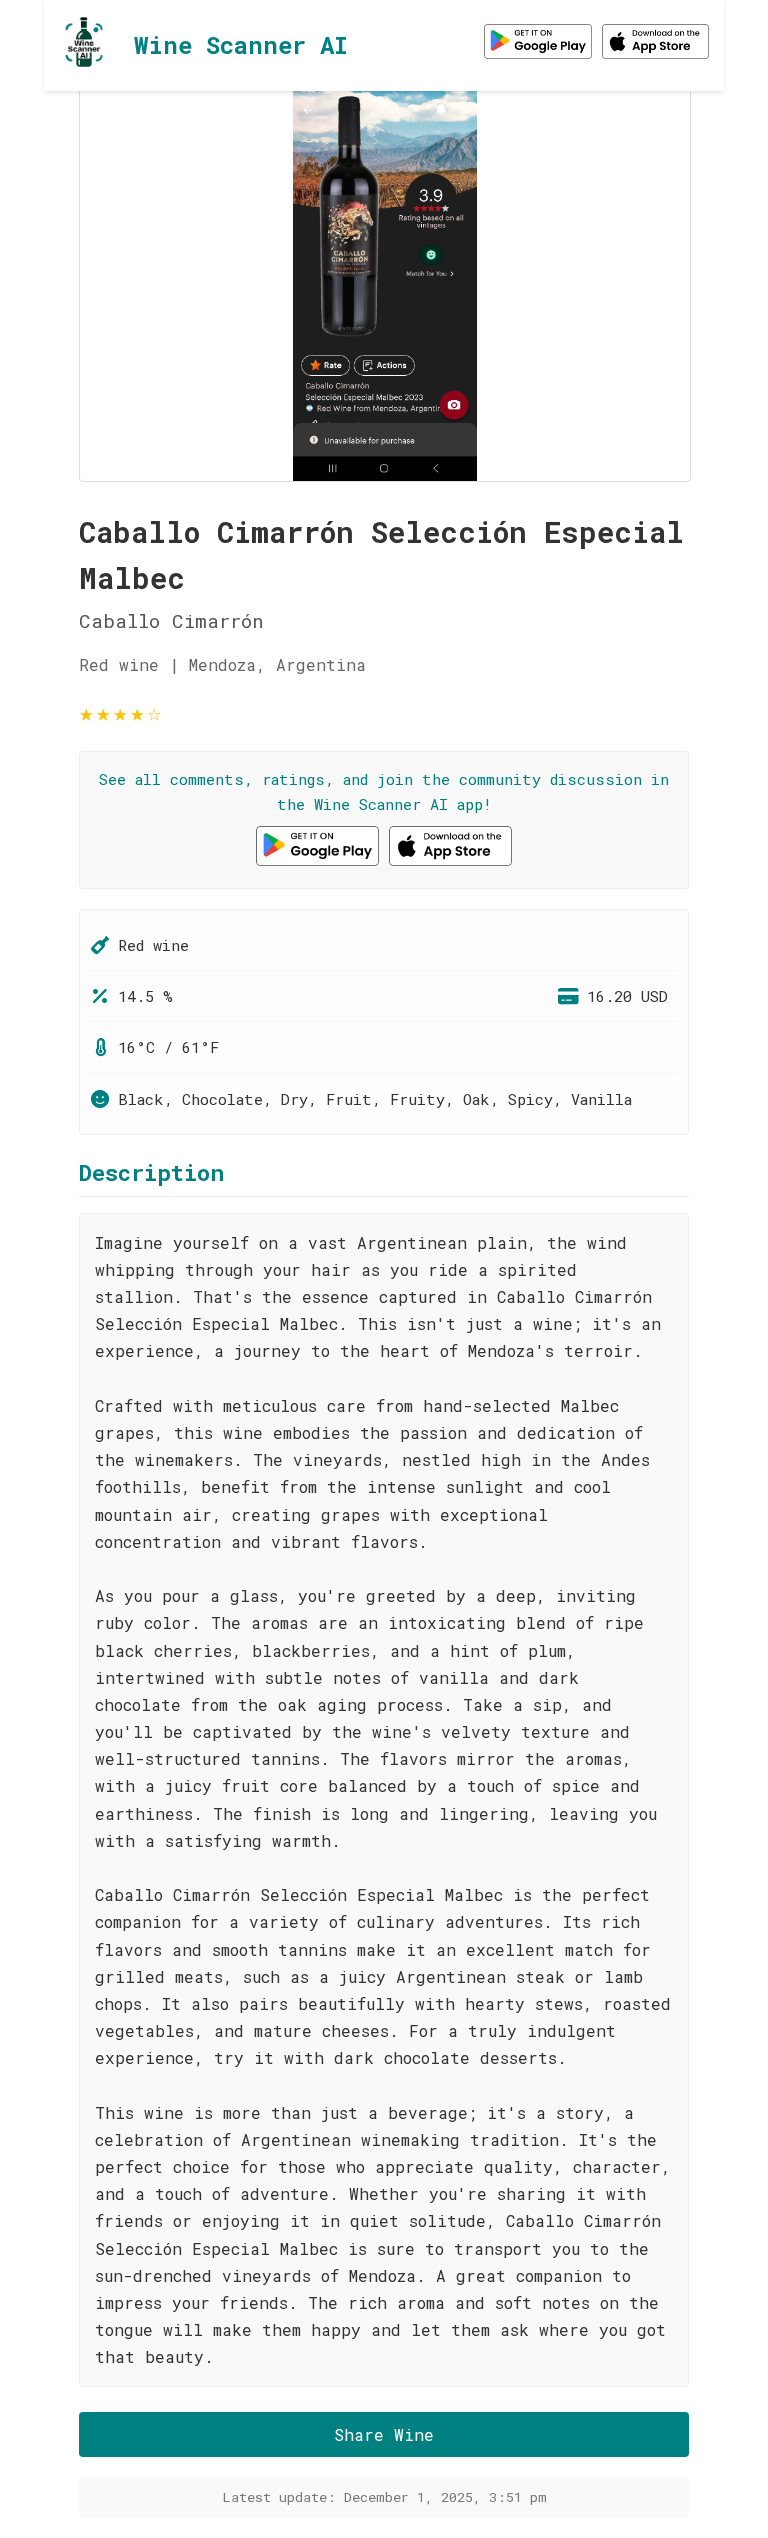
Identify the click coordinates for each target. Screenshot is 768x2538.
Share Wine (384, 2434)
